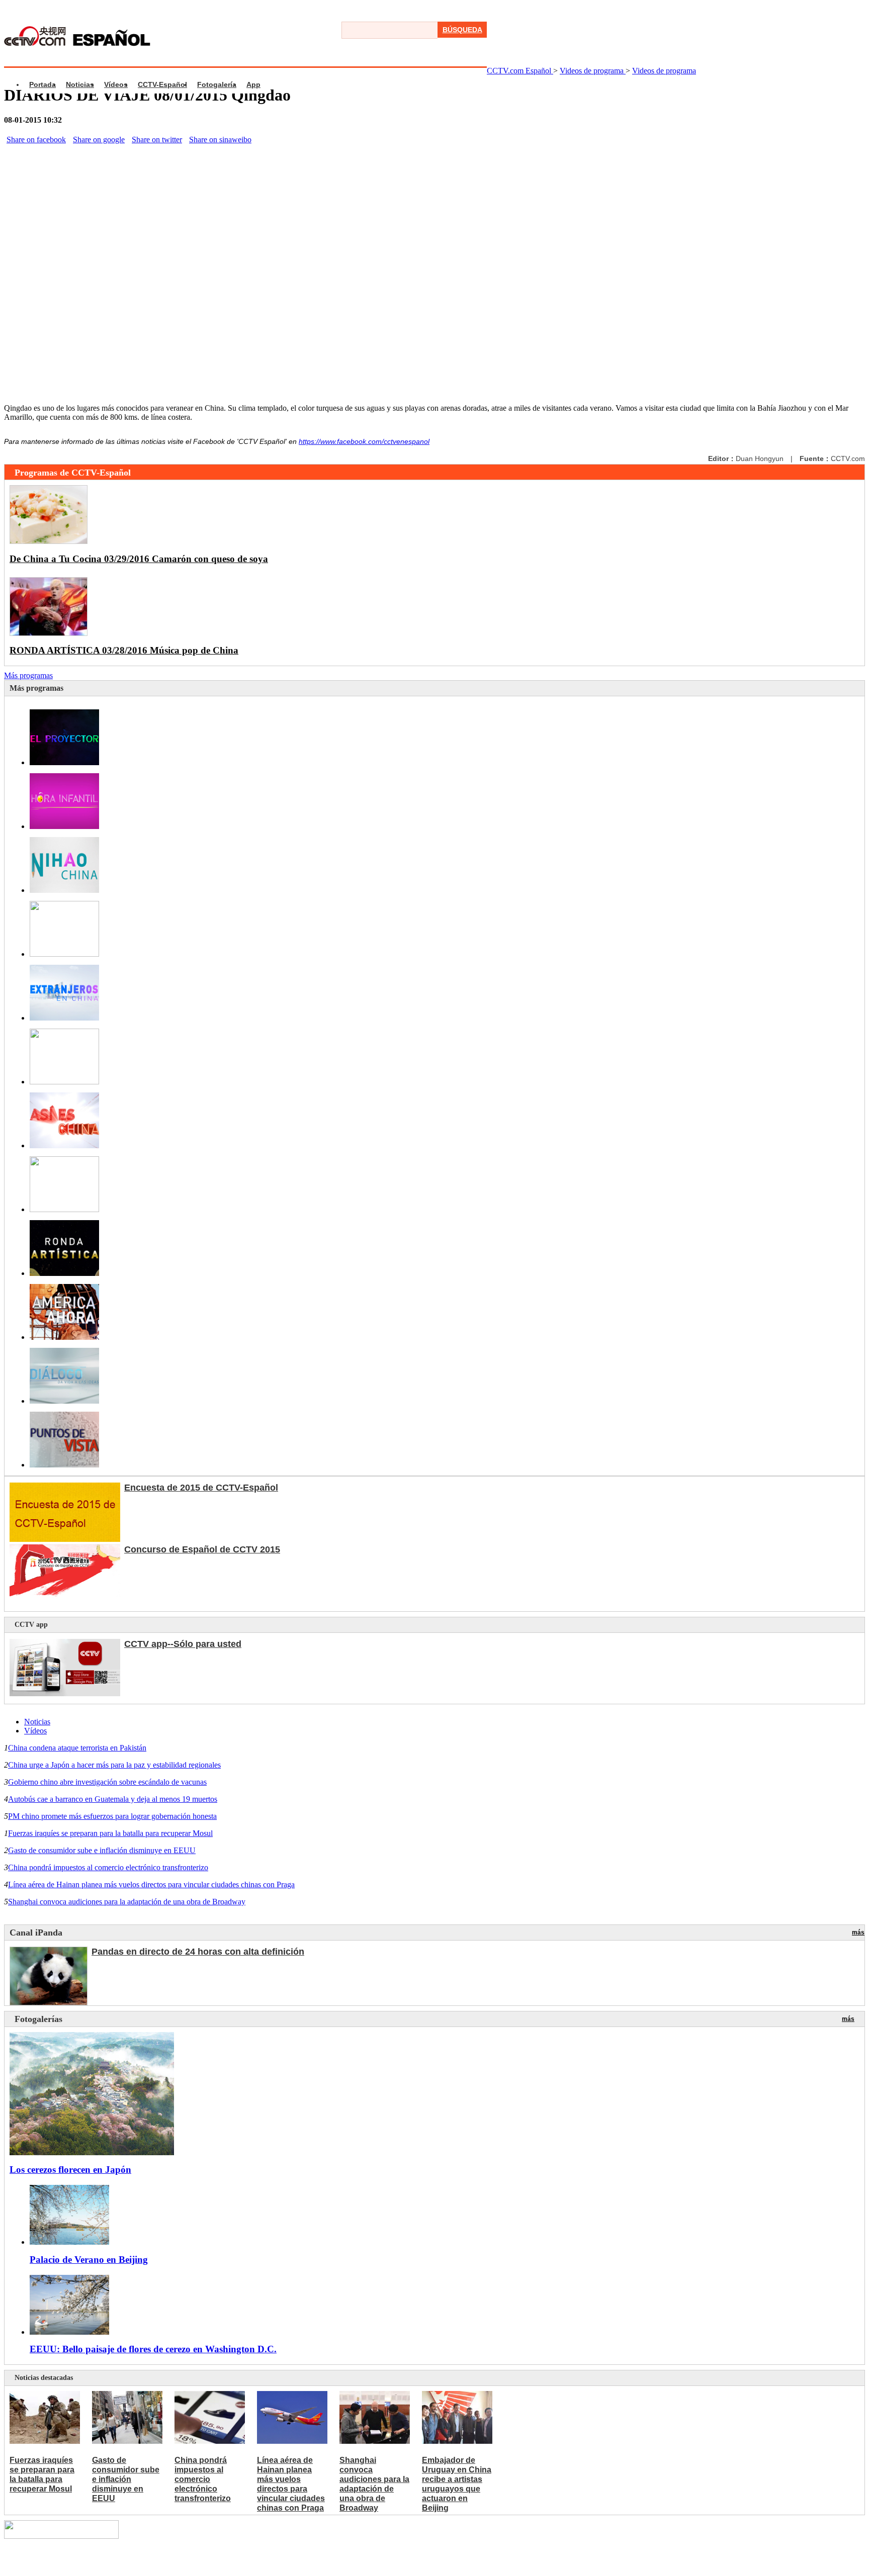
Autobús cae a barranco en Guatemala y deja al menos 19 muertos (113, 1799)
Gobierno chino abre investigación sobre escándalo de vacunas (107, 1782)
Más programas (28, 675)
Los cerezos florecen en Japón (70, 2170)
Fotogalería (217, 84)
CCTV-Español (162, 84)
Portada (42, 84)
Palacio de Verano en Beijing (89, 2260)
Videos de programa (593, 71)
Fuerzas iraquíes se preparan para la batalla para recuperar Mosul (110, 1833)
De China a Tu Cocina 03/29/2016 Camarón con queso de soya (139, 559)
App (253, 84)
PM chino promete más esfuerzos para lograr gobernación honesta (112, 1816)
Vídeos (116, 84)
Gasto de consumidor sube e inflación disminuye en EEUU (102, 1850)
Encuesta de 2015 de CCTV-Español (201, 1488)
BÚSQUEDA (462, 30)
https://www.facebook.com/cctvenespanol (364, 441)
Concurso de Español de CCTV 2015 (202, 1549)
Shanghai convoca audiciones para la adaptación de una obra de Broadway (127, 1902)
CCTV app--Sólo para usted (183, 1644)
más (858, 1933)
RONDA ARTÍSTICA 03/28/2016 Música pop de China (124, 650)
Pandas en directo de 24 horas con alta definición (198, 1952)
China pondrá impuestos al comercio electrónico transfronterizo (108, 1867)
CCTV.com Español (520, 71)
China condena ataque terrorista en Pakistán (77, 1748)
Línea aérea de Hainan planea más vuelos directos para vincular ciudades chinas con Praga (151, 1884)
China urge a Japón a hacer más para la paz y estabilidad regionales (114, 1765)
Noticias (80, 84)
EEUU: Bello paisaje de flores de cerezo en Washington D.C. (153, 2349)
